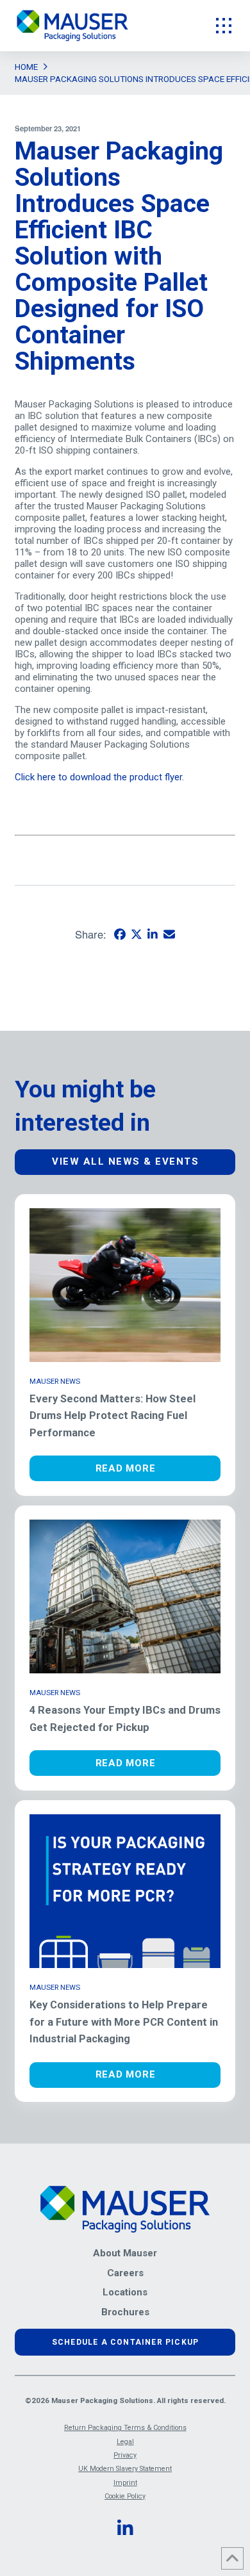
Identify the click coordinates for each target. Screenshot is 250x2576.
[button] (224, 26)
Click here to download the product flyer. (101, 777)
